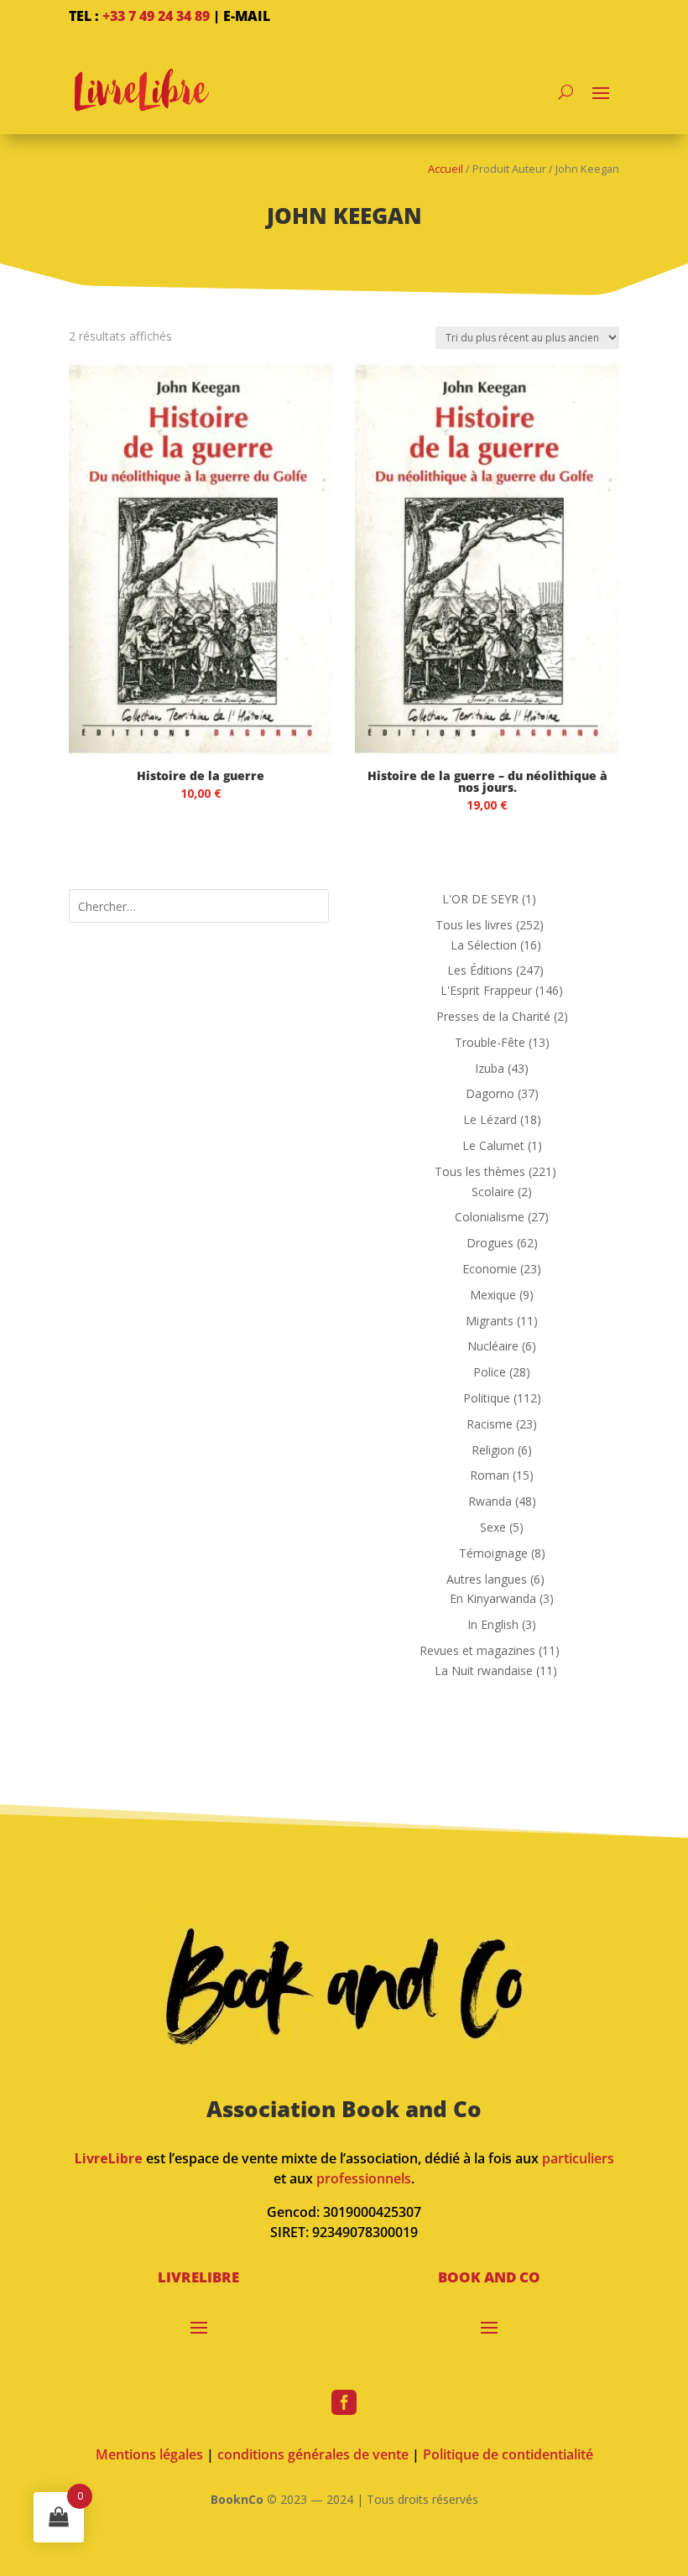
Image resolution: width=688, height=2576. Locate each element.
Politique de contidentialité (508, 2454)
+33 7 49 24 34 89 (156, 16)
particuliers (578, 2158)
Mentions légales (149, 2454)
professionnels (364, 2178)
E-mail (247, 16)
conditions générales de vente (313, 2454)
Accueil (446, 169)
